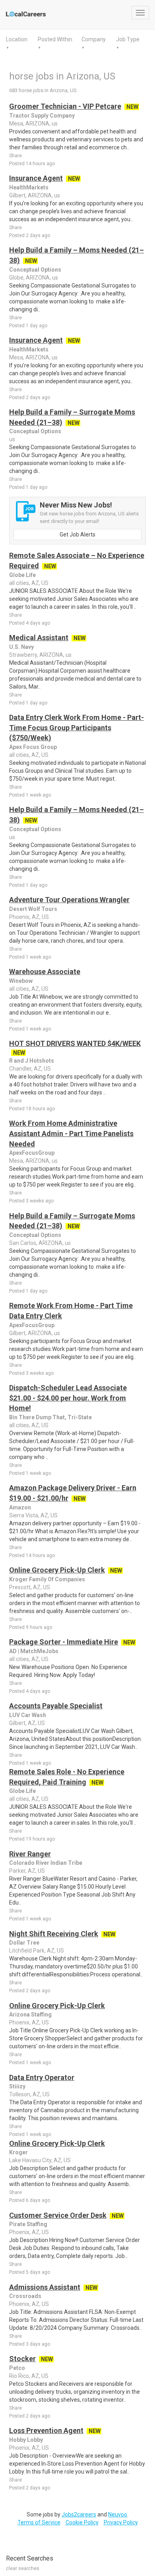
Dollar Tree (24, 1943)
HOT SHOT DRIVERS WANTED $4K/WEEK (75, 1043)
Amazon (20, 1507)
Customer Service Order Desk (58, 2215)
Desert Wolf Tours (33, 909)
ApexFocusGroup (32, 1153)
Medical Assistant (39, 638)
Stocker (22, 2359)
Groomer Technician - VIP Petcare (65, 106)
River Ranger (30, 1854)
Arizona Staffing (30, 2014)
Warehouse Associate (45, 972)
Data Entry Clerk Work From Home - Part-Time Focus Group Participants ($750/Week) (77, 727)
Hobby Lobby (26, 2440)
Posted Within (55, 39)
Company (94, 39)
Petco (17, 2368)
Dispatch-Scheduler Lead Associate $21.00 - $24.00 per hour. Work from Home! (68, 1398)
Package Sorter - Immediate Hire (64, 1642)
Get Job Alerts (77, 534)
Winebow (21, 981)
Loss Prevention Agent (46, 2430)
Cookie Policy (82, 2522)
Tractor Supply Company (42, 116)
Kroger (18, 2152)
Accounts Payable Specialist (56, 1706)
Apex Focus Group (33, 747)
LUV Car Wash (28, 1715)
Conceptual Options (35, 270)
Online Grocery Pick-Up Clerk (57, 1570)
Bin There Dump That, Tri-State (50, 1417)
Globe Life (22, 575)
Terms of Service (39, 2522)
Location (17, 39)
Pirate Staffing (28, 2224)
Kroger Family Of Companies (47, 1579)
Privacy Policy (121, 2522)
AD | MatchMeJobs (34, 1651)
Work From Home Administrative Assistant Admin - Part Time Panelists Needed (71, 1133)
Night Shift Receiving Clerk (54, 1934)
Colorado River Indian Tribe (46, 1863)
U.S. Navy (21, 647)
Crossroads (25, 2296)
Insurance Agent (36, 178)
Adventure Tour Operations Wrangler (69, 900)
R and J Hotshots (32, 1061)
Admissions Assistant (45, 2287)
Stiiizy (17, 2086)
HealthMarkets (29, 187)
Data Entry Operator (42, 2077)
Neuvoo (118, 2514)
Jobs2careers (79, 2514)
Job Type (128, 39)
